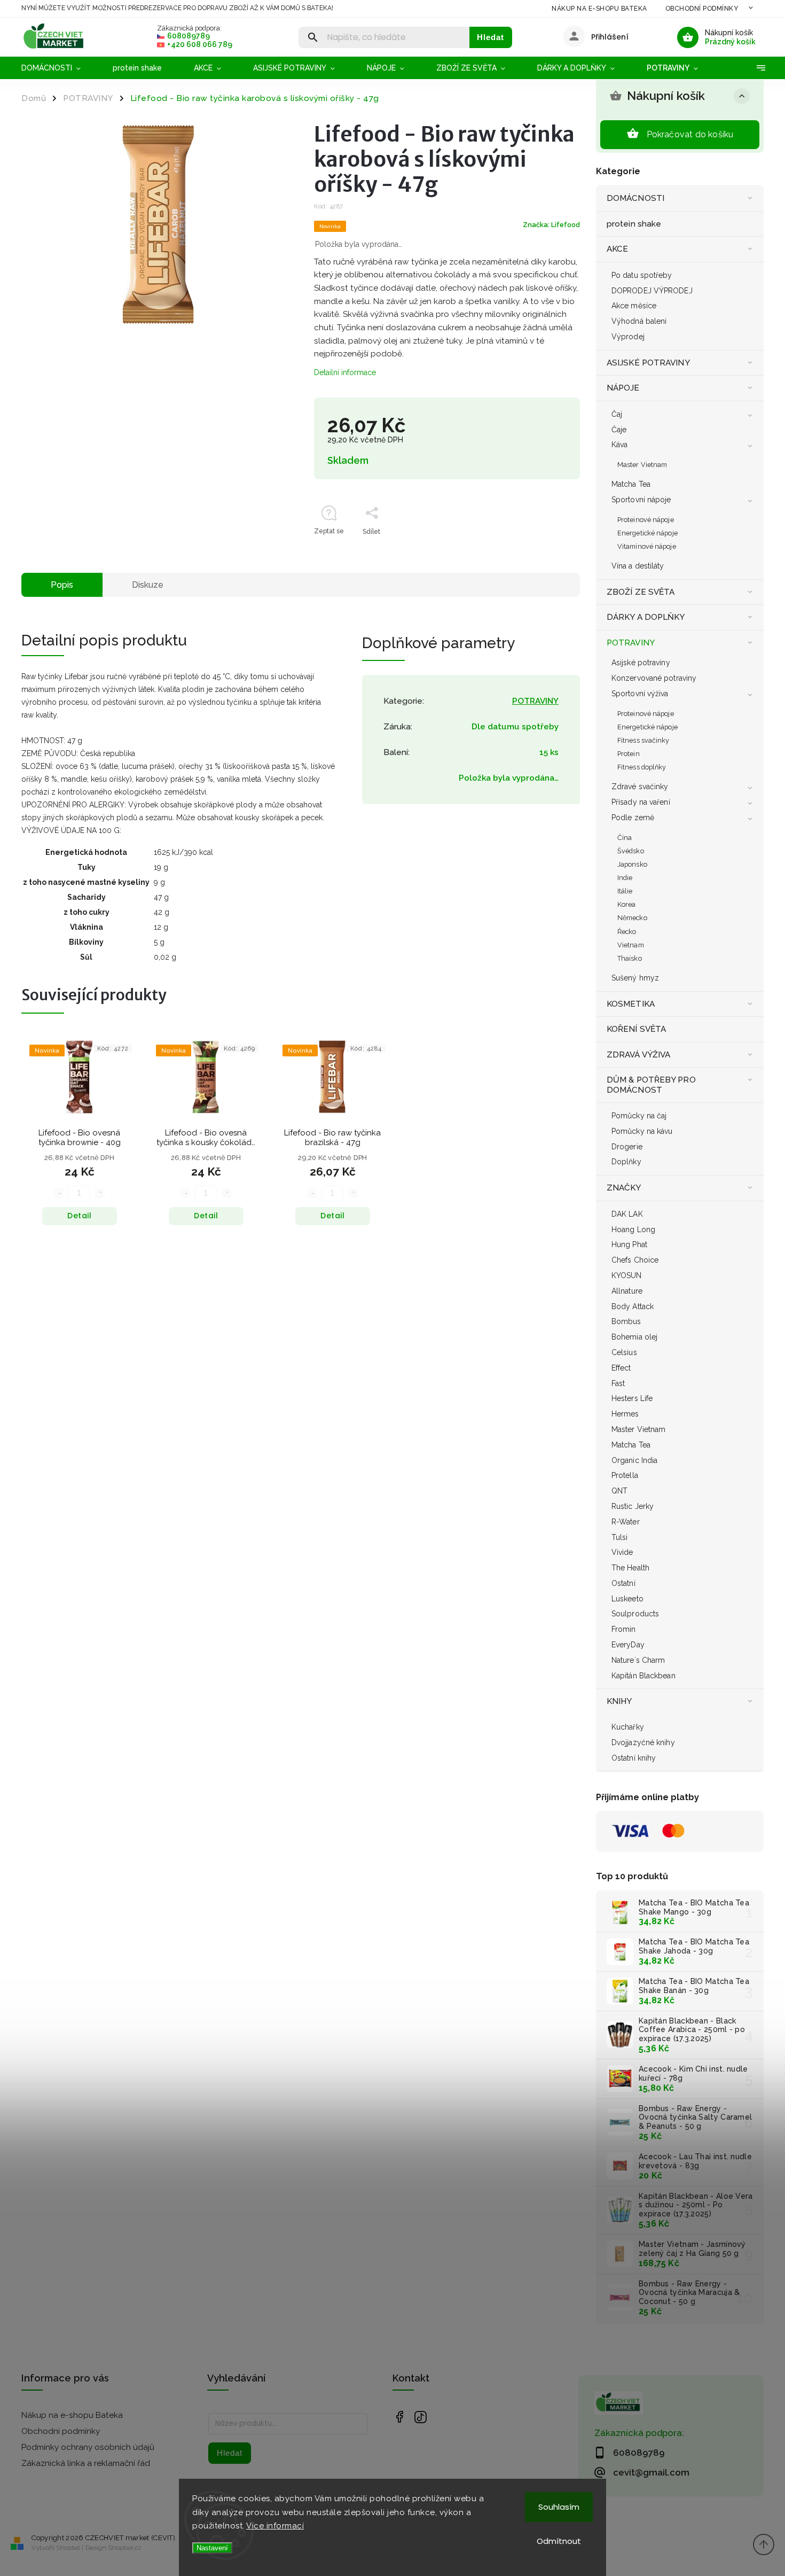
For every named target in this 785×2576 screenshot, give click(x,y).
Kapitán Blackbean (643, 1676)
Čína (625, 838)
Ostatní (623, 1583)
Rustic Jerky (633, 1506)
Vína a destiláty (638, 566)
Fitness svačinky (643, 740)
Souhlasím (559, 2507)
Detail (79, 1216)
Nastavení (212, 2548)
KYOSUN (627, 1275)
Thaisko (630, 958)
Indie (625, 878)
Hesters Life (632, 1398)
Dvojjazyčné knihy (643, 1742)
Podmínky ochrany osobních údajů (88, 2447)
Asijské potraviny (641, 663)
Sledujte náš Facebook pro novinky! (399, 2417)
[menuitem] (59, 68)
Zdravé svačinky (640, 787)
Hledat (490, 37)
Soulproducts (635, 1614)
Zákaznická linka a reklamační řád (86, 2463)
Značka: (551, 225)
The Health (630, 1568)
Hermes (625, 1414)
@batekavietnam (421, 2417)
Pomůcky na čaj (639, 1116)
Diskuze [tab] (148, 585)
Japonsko (632, 864)
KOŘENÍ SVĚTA (636, 1029)
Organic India (634, 1460)
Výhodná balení (639, 321)
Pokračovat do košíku (690, 134)
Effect (621, 1368)
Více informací (275, 2526)
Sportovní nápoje (641, 500)
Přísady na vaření (641, 802)
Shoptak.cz (125, 2548)
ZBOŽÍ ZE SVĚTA (641, 592)
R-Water (626, 1522)
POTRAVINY (631, 643)
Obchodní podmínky (702, 9)
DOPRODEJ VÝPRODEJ (652, 291)
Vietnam (631, 945)
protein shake (634, 224)
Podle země (633, 818)
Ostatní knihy (634, 1758)
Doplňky (626, 1162)
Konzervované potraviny (654, 678)
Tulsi (620, 1537)
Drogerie (627, 1147)
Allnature (627, 1291)
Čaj (617, 414)
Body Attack (633, 1306)
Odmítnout (559, 2541)
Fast (618, 1383)
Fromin (624, 1629)
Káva (619, 445)
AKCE (617, 249)
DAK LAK (627, 1214)
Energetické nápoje (647, 533)
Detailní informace (345, 372)
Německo (632, 918)
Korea (627, 904)
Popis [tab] (62, 585)
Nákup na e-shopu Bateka (599, 9)
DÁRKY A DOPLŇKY (646, 617)
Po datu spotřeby (642, 275)
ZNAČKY (624, 1188)
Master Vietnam (642, 465)
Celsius (624, 1352)
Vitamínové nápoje (647, 546)
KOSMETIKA (631, 1004)
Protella (625, 1475)
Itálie (625, 891)
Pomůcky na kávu (642, 1131)
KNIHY (619, 1701)
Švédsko (631, 851)
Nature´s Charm (638, 1660)
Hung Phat (629, 1244)
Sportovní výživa (640, 694)
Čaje (619, 430)
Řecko (627, 932)
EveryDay (628, 1645)
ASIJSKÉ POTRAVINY (648, 363)
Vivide (622, 1552)
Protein (629, 754)
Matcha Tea (631, 484)
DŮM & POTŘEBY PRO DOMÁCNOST (651, 1085)
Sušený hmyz (635, 978)
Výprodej (628, 337)
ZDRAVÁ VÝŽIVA (638, 1055)
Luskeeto (627, 1599)
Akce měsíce (634, 306)
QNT (619, 1491)
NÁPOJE (623, 388)
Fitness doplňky (642, 767)
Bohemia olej (634, 1337)
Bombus (626, 1321)
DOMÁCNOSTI (635, 198)
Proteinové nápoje (646, 520)
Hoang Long (633, 1229)
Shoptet (68, 2548)
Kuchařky (628, 1727)
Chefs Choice (635, 1260)
